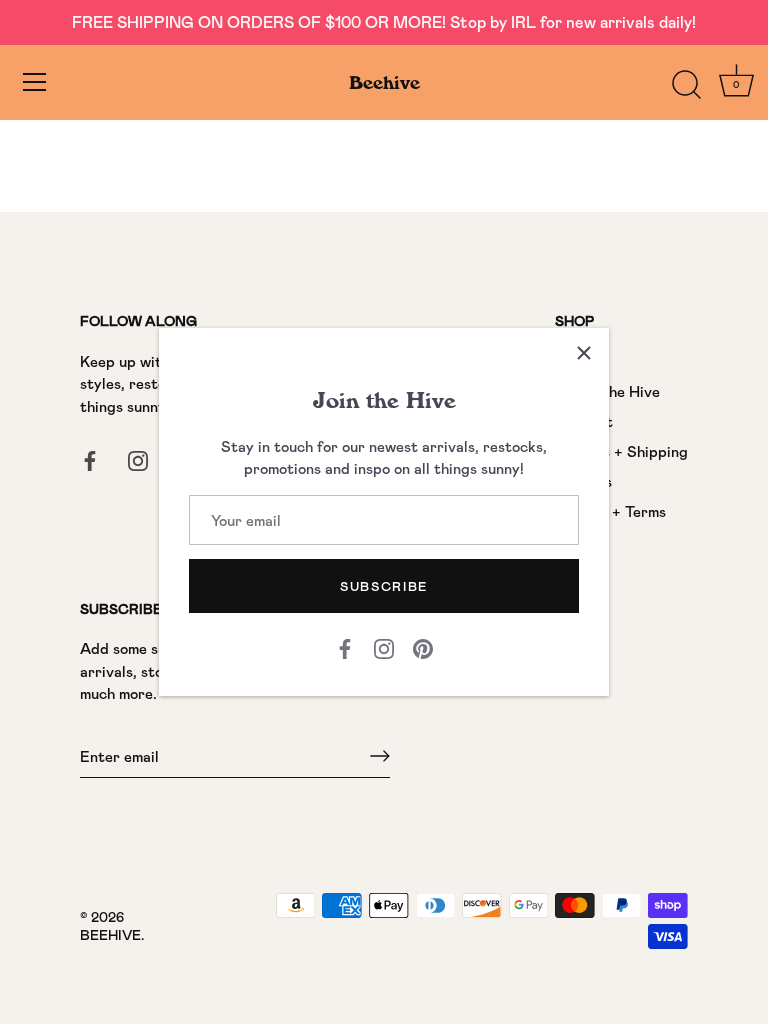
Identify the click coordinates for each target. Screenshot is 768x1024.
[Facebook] (345, 646)
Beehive (384, 82)
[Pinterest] (423, 646)
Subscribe (384, 586)
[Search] (686, 85)
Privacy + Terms (610, 511)
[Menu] (35, 82)
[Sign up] (380, 756)
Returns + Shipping (621, 451)
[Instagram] (384, 646)
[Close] (584, 353)
